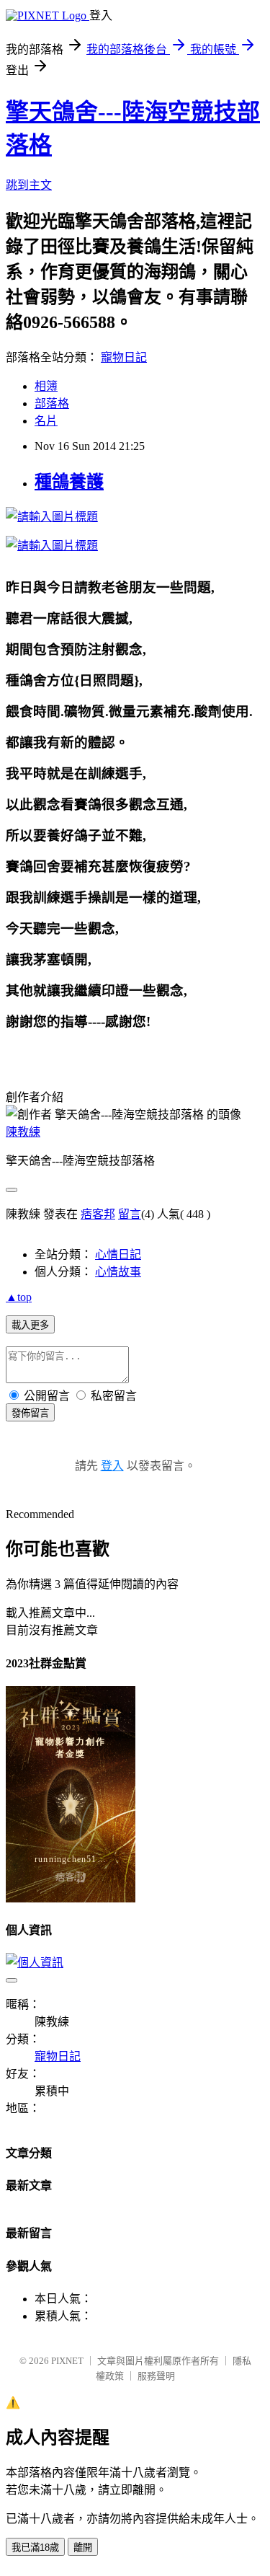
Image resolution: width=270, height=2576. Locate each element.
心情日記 (118, 1254)
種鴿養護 (69, 482)
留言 (130, 1214)
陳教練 (23, 1132)
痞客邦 (98, 1214)
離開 (83, 2548)
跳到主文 (29, 185)
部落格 (52, 403)
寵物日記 (124, 357)
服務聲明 (156, 2376)
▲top (19, 1297)
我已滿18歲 (35, 2548)
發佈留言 (30, 1413)
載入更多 (30, 1325)
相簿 (46, 386)
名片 (46, 421)
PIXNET (67, 2361)
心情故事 (118, 1272)
